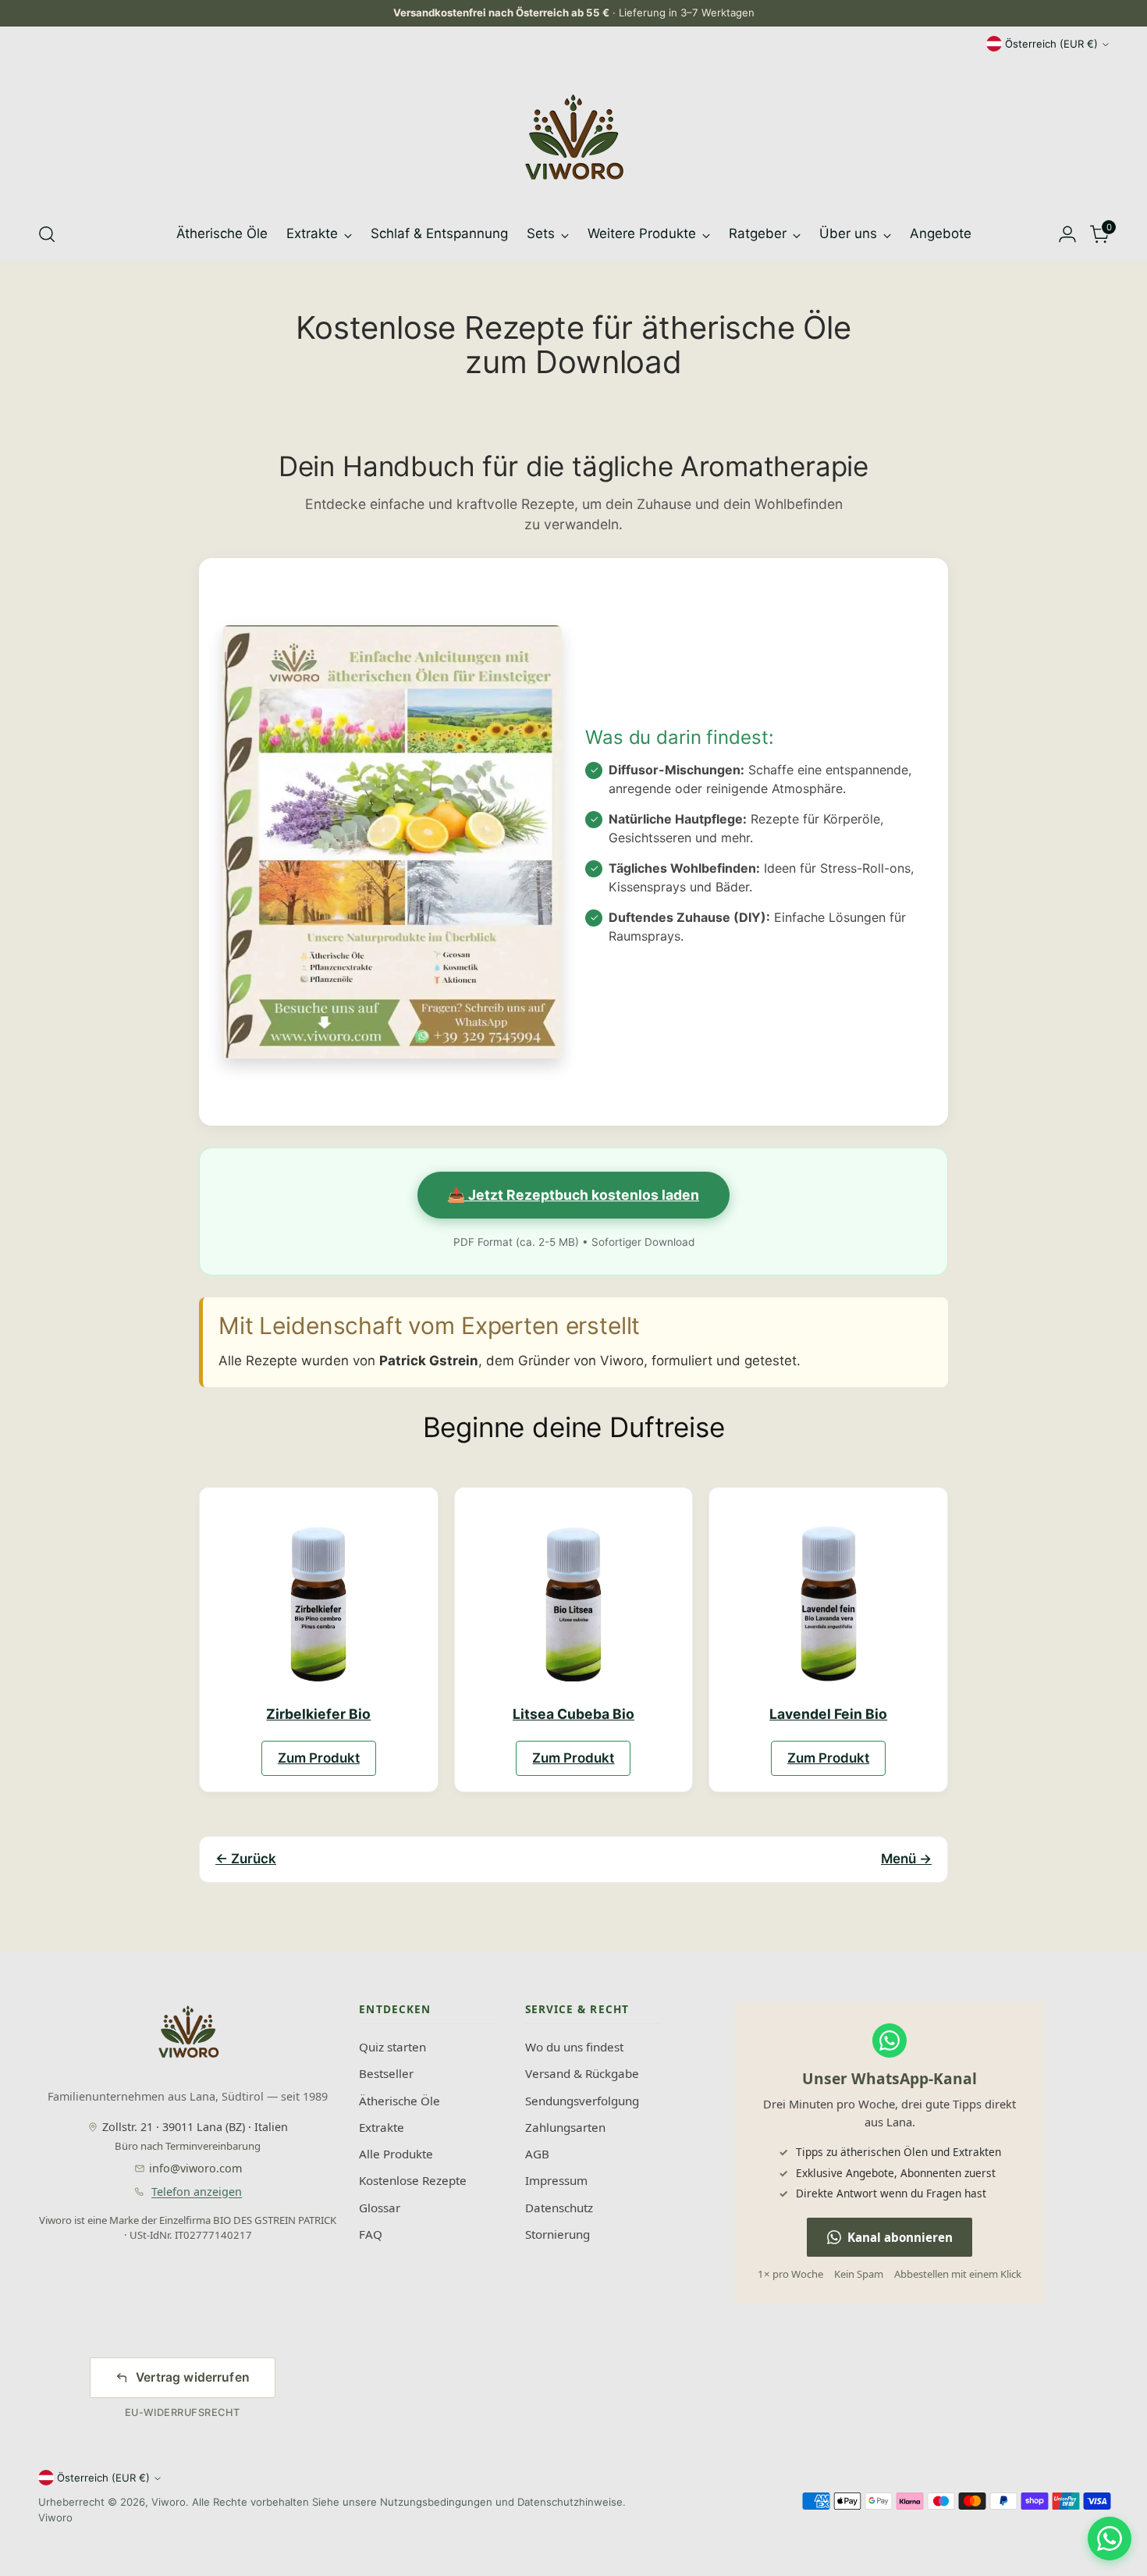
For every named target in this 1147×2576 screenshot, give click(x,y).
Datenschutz (559, 2208)
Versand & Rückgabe (582, 2073)
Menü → (906, 1859)
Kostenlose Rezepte (413, 2180)
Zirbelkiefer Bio (318, 1714)
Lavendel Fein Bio (828, 1714)
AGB (537, 2154)
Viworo (169, 2502)
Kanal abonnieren (900, 2237)
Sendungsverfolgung (582, 2101)
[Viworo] (573, 137)
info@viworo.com (195, 2168)
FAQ (371, 2234)
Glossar (380, 2208)
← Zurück (246, 1859)
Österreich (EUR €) (1051, 44)
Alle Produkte (396, 2154)
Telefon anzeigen (197, 2192)
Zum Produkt (319, 1758)
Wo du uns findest (574, 2047)
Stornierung (558, 2234)
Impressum (556, 2180)
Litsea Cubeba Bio (573, 1714)
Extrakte (382, 2127)
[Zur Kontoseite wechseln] (1067, 234)
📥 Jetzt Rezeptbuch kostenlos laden (573, 1195)
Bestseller (386, 2073)
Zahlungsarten (565, 2127)
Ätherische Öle (399, 2101)
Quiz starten (392, 2047)
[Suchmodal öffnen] (47, 234)
